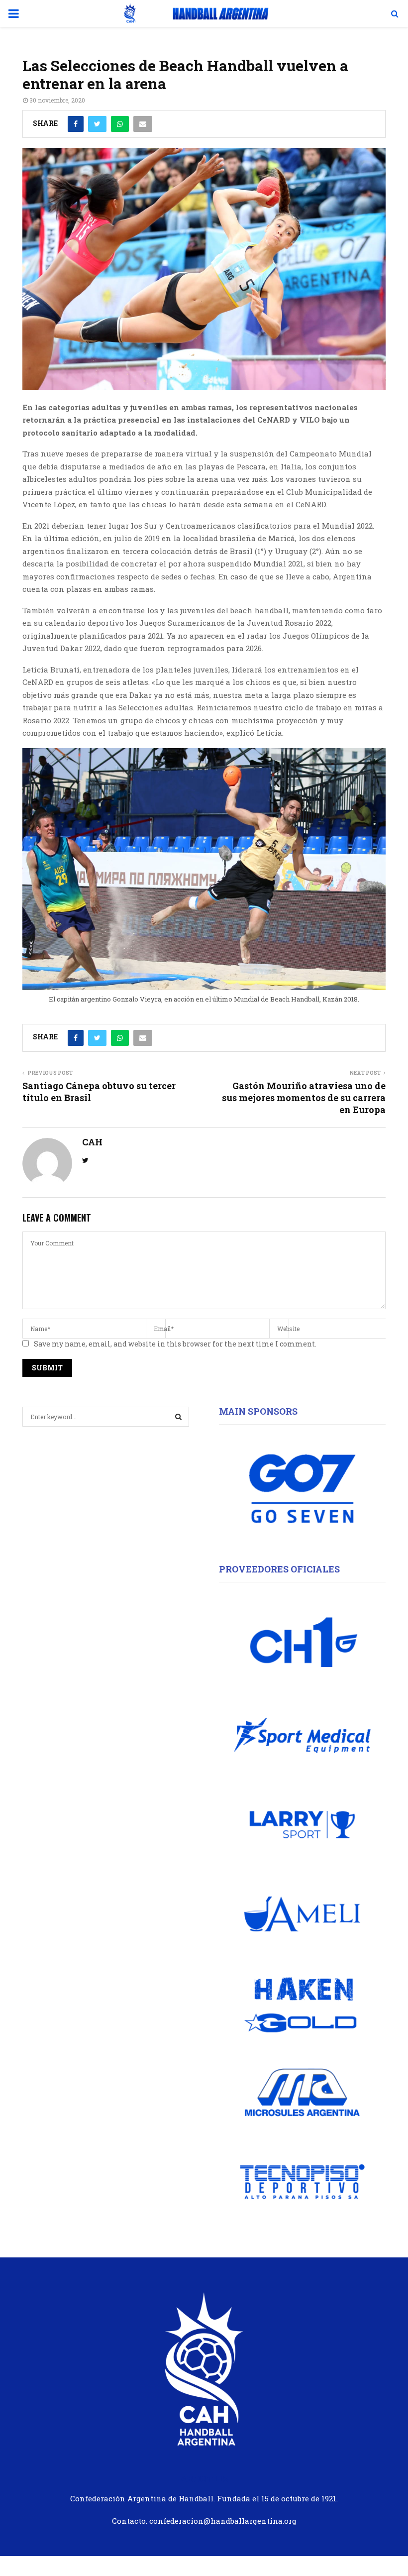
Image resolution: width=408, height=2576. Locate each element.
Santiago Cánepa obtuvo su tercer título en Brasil (99, 1092)
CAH (92, 1142)
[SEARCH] (178, 1417)
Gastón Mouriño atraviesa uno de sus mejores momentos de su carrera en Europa (304, 1098)
